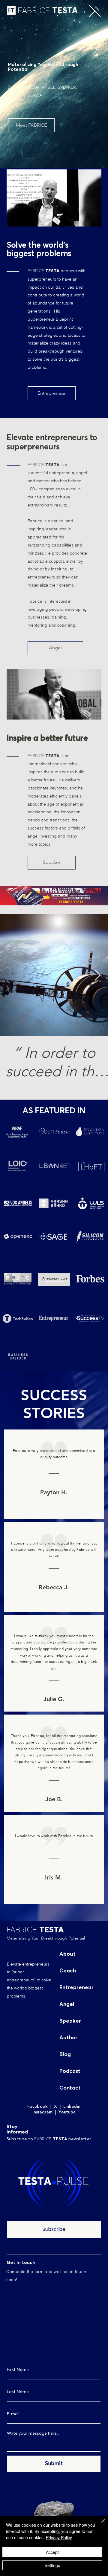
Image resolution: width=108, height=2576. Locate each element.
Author (68, 2038)
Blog (65, 2055)
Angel (67, 2004)
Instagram (44, 2112)
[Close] (100, 2524)
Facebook (39, 2106)
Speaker (70, 2021)
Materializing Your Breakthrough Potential (46, 1938)
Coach (68, 1971)
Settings (52, 2565)
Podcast (70, 2071)
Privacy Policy (59, 2537)
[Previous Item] (10, 975)
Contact (70, 2088)
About (67, 1954)
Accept (52, 2552)
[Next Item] (98, 975)
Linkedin (72, 2106)
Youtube (66, 2112)
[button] (95, 11)
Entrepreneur (76, 1988)
